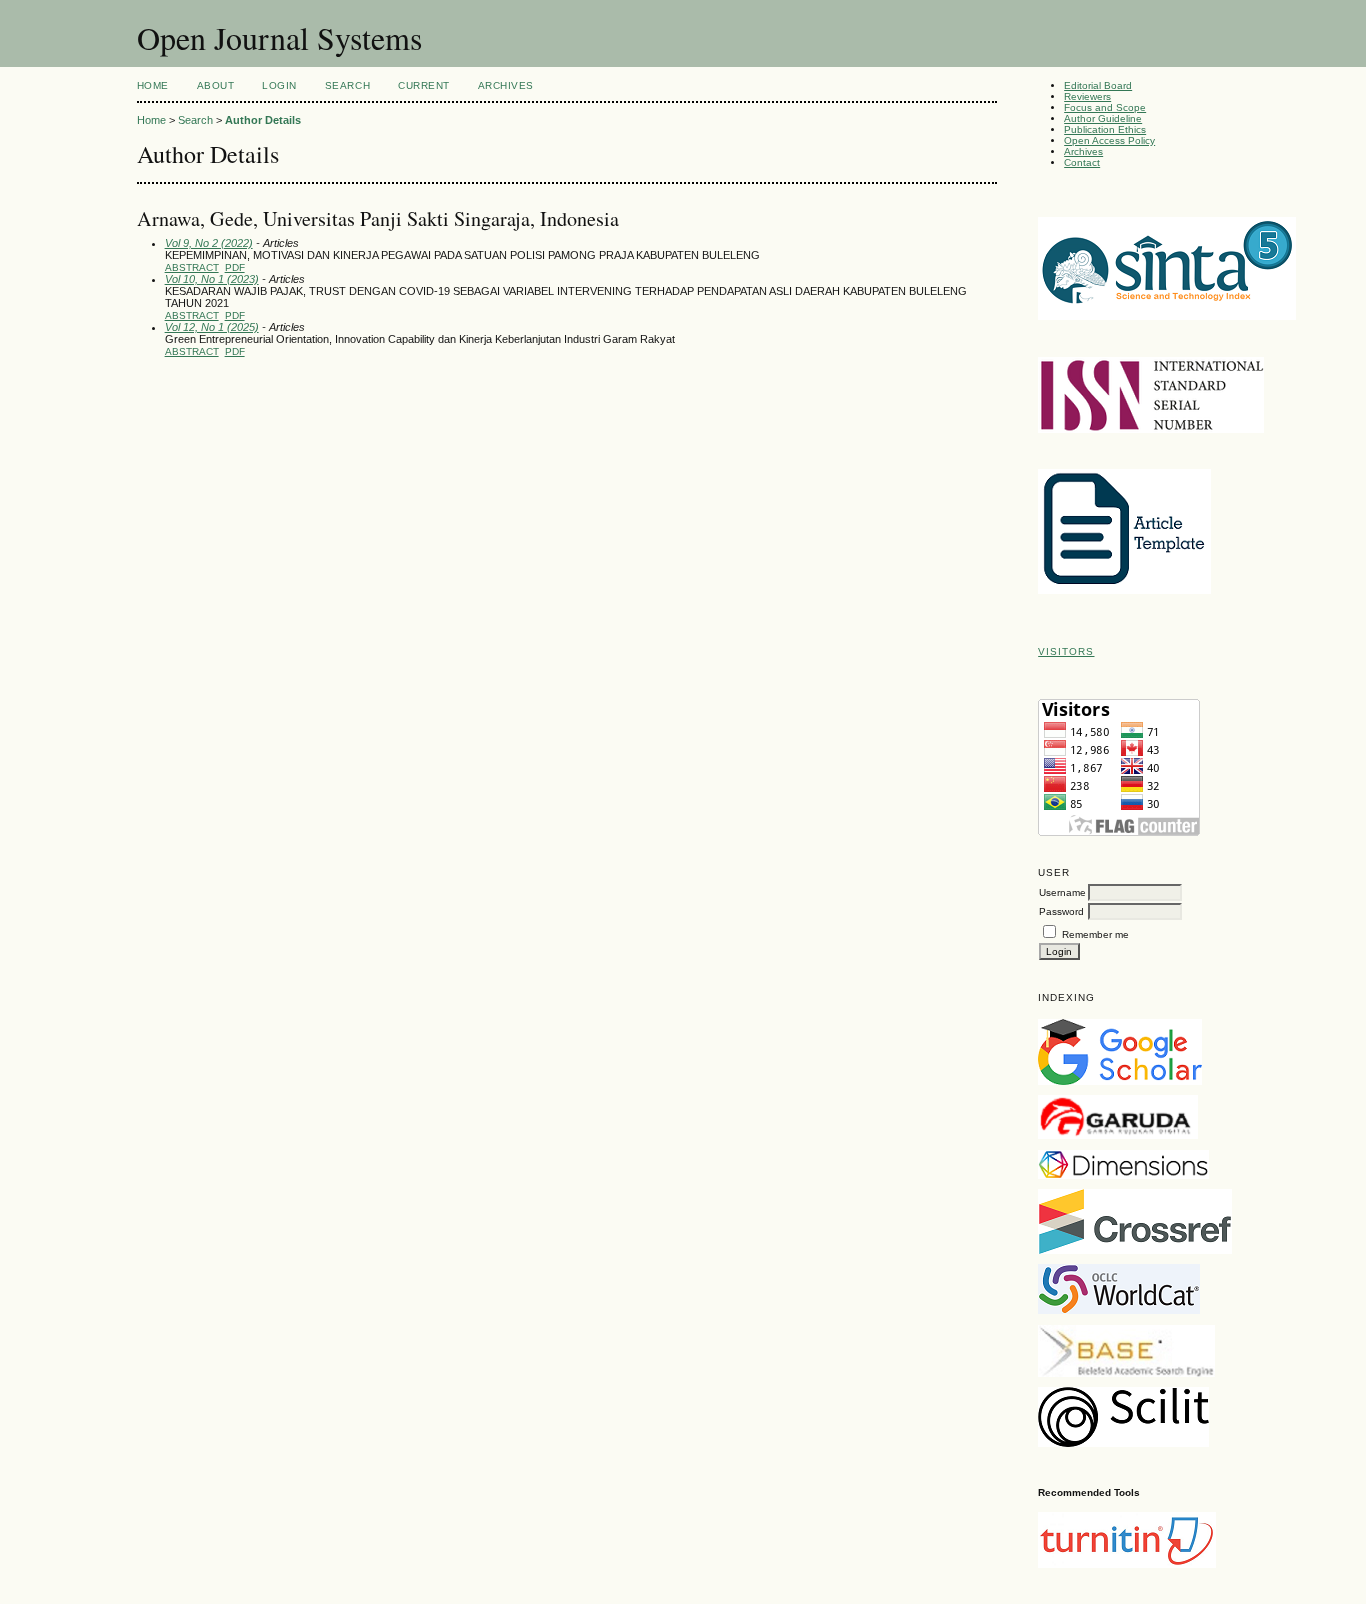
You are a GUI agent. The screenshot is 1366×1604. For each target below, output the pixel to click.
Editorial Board (1098, 85)
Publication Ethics (1105, 129)
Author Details (263, 120)
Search (347, 85)
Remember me (1095, 934)
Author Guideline (1103, 118)
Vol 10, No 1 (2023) (212, 279)
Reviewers (1087, 96)
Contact (1082, 162)
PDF (235, 267)
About (216, 85)
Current (424, 85)
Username (1062, 892)
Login (279, 85)
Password (1061, 911)
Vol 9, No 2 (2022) (209, 243)
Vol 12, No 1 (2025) (212, 327)
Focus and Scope (1105, 107)
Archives (1083, 151)
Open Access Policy (1109, 140)
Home (153, 85)
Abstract (192, 267)
